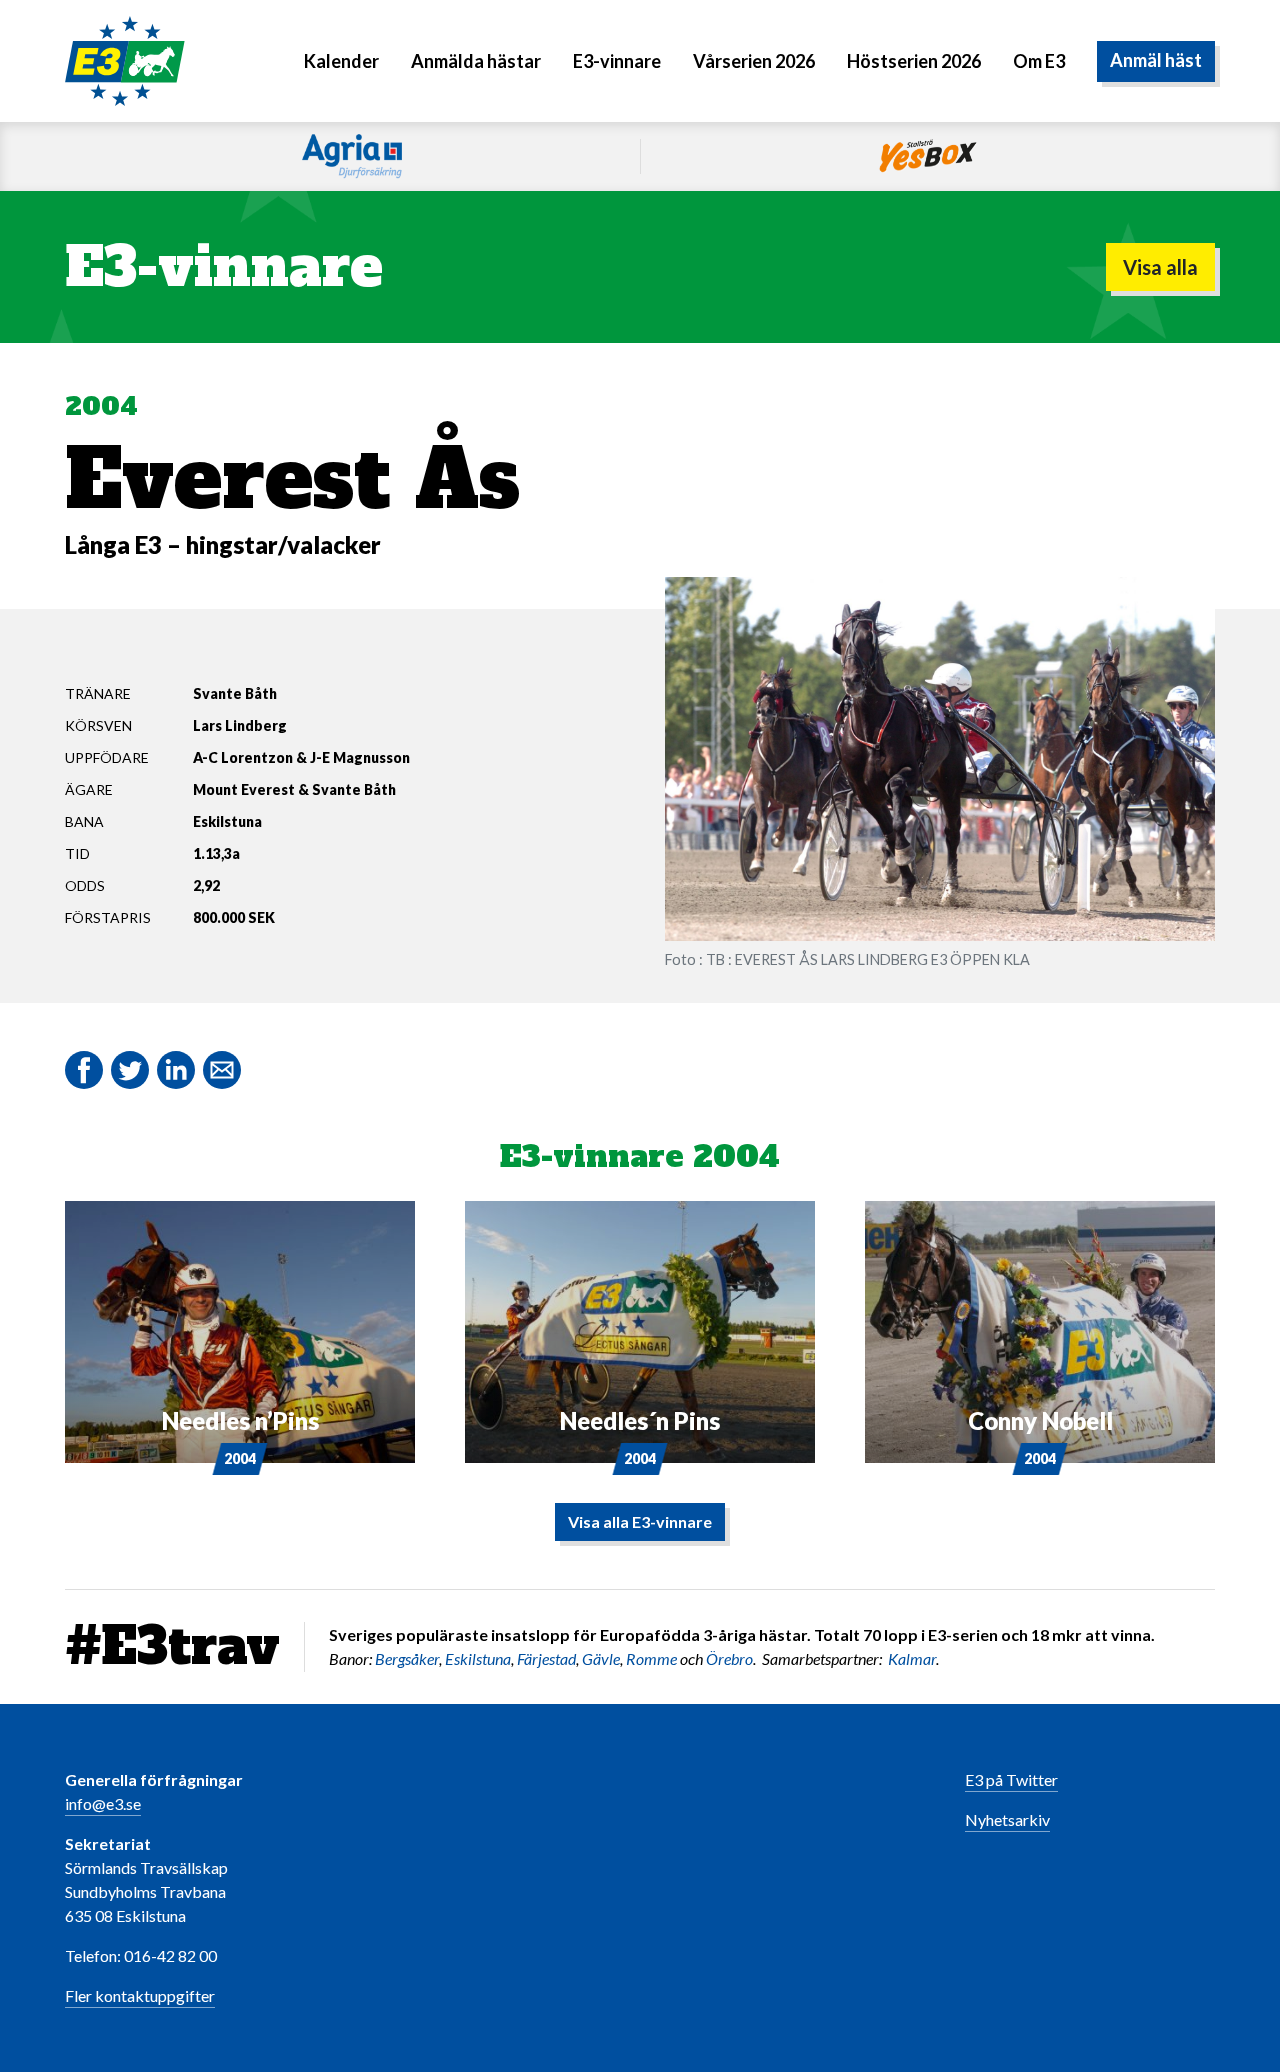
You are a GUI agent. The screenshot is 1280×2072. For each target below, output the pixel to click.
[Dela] (176, 1070)
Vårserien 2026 (754, 61)
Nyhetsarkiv (1007, 1819)
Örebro (729, 1658)
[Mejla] (222, 1070)
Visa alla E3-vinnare (640, 1521)
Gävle (601, 1658)
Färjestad (546, 1658)
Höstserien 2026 (914, 61)
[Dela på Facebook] (84, 1070)
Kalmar (912, 1658)
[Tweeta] (130, 1070)
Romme (651, 1658)
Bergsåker (407, 1658)
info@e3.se (103, 1803)
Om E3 (1039, 61)
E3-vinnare (617, 61)
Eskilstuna (478, 1658)
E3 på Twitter (1011, 1779)
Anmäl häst (1156, 61)
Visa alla (1160, 267)
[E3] (125, 58)
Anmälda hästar (476, 61)
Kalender (341, 61)
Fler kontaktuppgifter (140, 1995)
